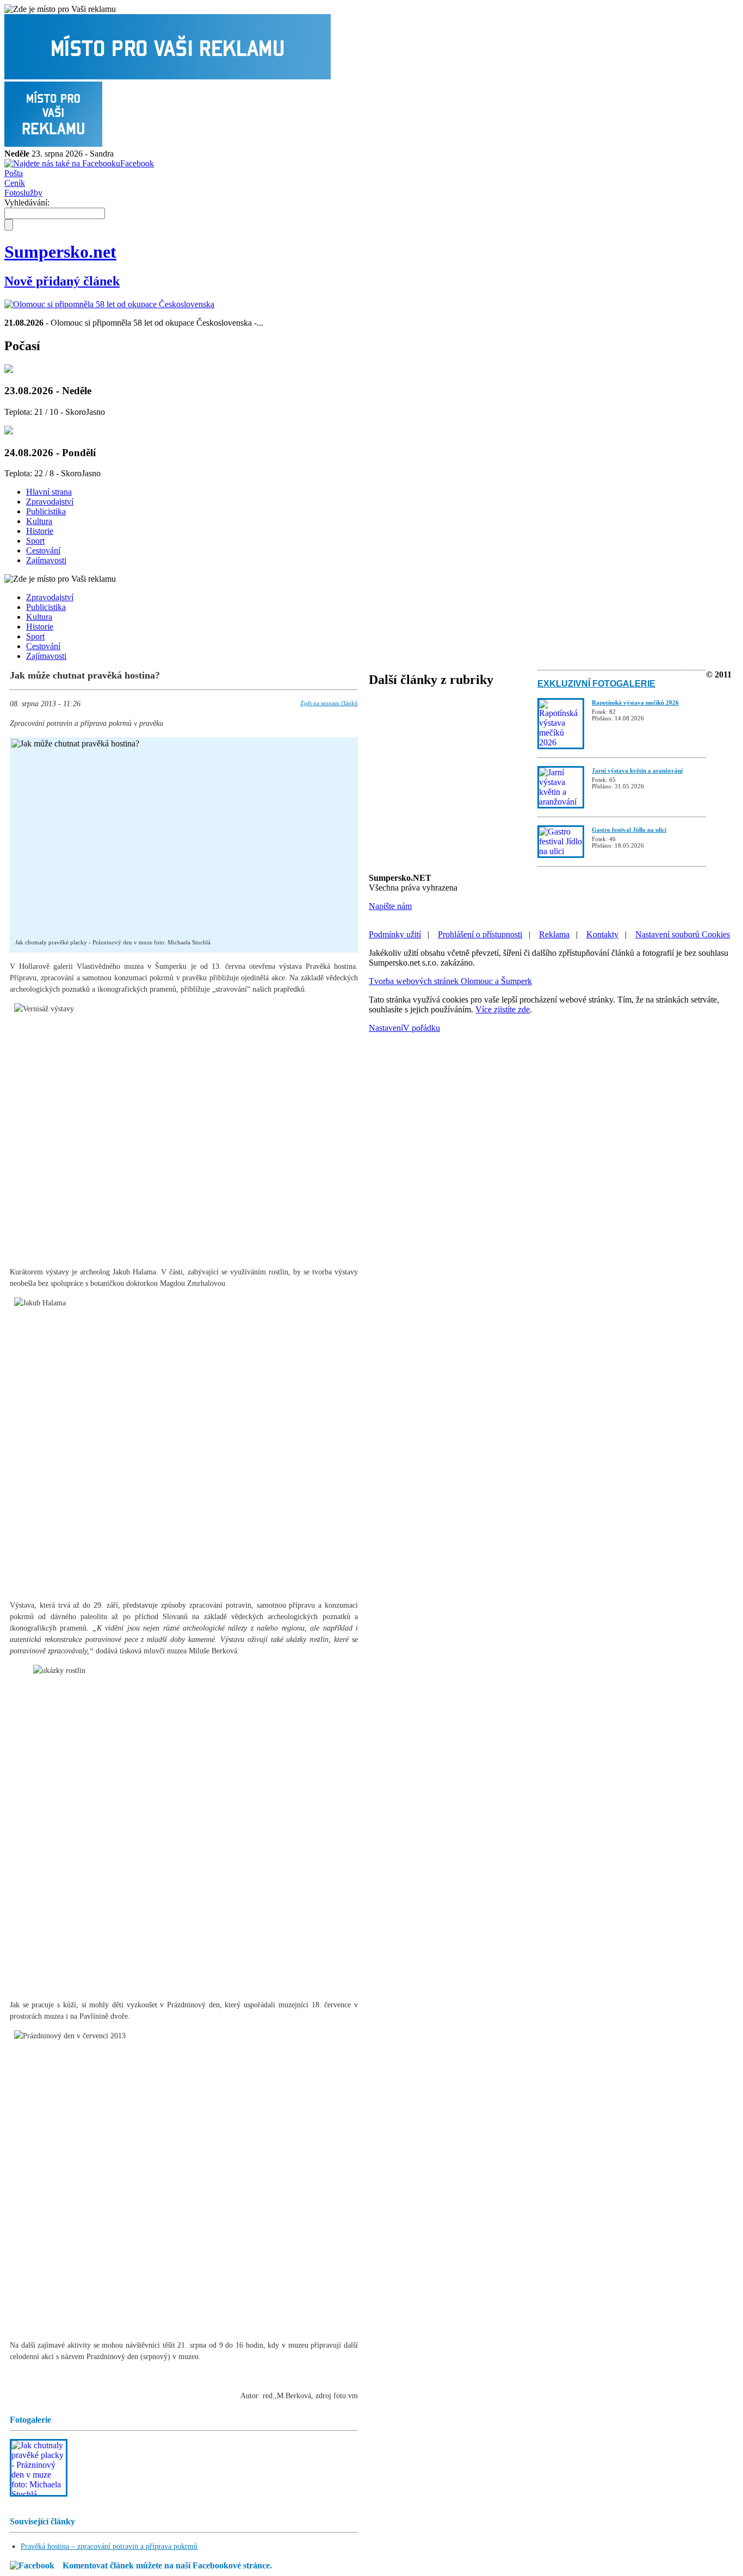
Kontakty (602, 934)
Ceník (15, 183)
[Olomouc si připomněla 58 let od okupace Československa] (109, 304)
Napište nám (390, 906)
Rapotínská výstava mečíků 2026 (635, 702)
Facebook (137, 163)
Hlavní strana (49, 492)
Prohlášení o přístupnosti (480, 934)
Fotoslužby (23, 193)
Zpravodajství (50, 502)
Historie (40, 531)
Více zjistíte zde (503, 1009)
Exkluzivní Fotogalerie (596, 684)
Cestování (43, 550)
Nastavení (386, 1028)
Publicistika (46, 511)
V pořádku (422, 1028)
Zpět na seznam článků (329, 703)
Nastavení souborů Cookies (683, 934)
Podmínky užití (395, 934)
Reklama (554, 934)
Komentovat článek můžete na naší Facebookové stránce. (167, 2565)
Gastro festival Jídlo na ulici (629, 830)
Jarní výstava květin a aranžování (637, 770)
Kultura (39, 521)
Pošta (14, 173)
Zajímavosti (46, 560)
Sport (35, 541)
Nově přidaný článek (62, 281)
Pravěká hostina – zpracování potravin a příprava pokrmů (109, 2546)
